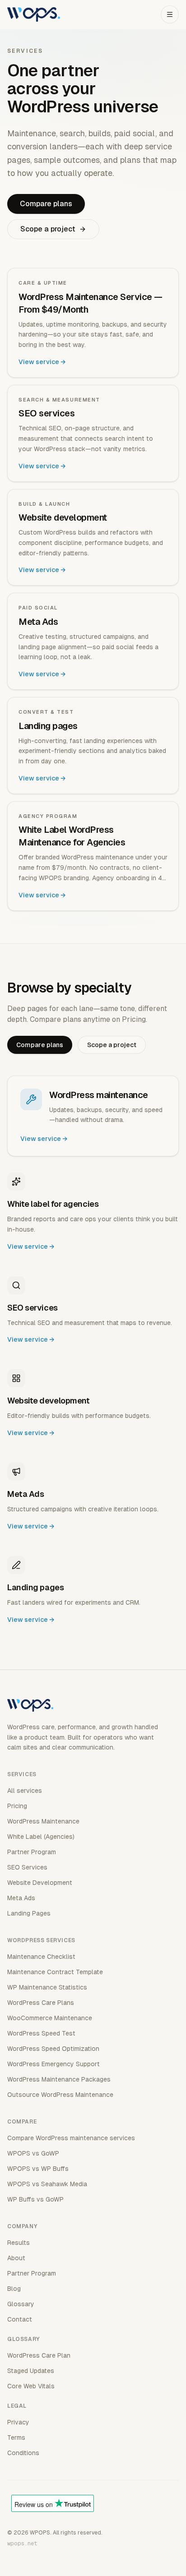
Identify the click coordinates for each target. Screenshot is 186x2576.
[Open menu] (170, 14)
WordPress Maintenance (43, 1821)
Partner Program (32, 1852)
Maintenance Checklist (41, 1957)
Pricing (17, 1806)
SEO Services (27, 1867)
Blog (14, 2289)
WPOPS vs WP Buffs (38, 2169)
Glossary (21, 2304)
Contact (20, 2319)
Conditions (23, 2453)
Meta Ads (21, 1898)
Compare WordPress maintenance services (71, 2138)
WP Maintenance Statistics (47, 1987)
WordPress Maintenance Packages (59, 2079)
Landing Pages (29, 1913)
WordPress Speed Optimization (53, 2049)
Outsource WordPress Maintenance (60, 2095)
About (16, 2258)
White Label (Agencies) (41, 1837)
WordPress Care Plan (39, 2355)
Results (19, 2243)
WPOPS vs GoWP (33, 2153)
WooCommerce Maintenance (50, 2018)
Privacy (18, 2422)
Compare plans (46, 204)
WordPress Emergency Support (53, 2064)
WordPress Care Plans (41, 2003)
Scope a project (48, 229)
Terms (16, 2438)
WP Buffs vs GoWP (35, 2199)
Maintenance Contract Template (55, 1972)
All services (25, 1791)
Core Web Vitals (31, 2386)
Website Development (40, 1883)
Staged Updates (31, 2371)
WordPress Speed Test (41, 2033)
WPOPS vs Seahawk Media (47, 2184)
